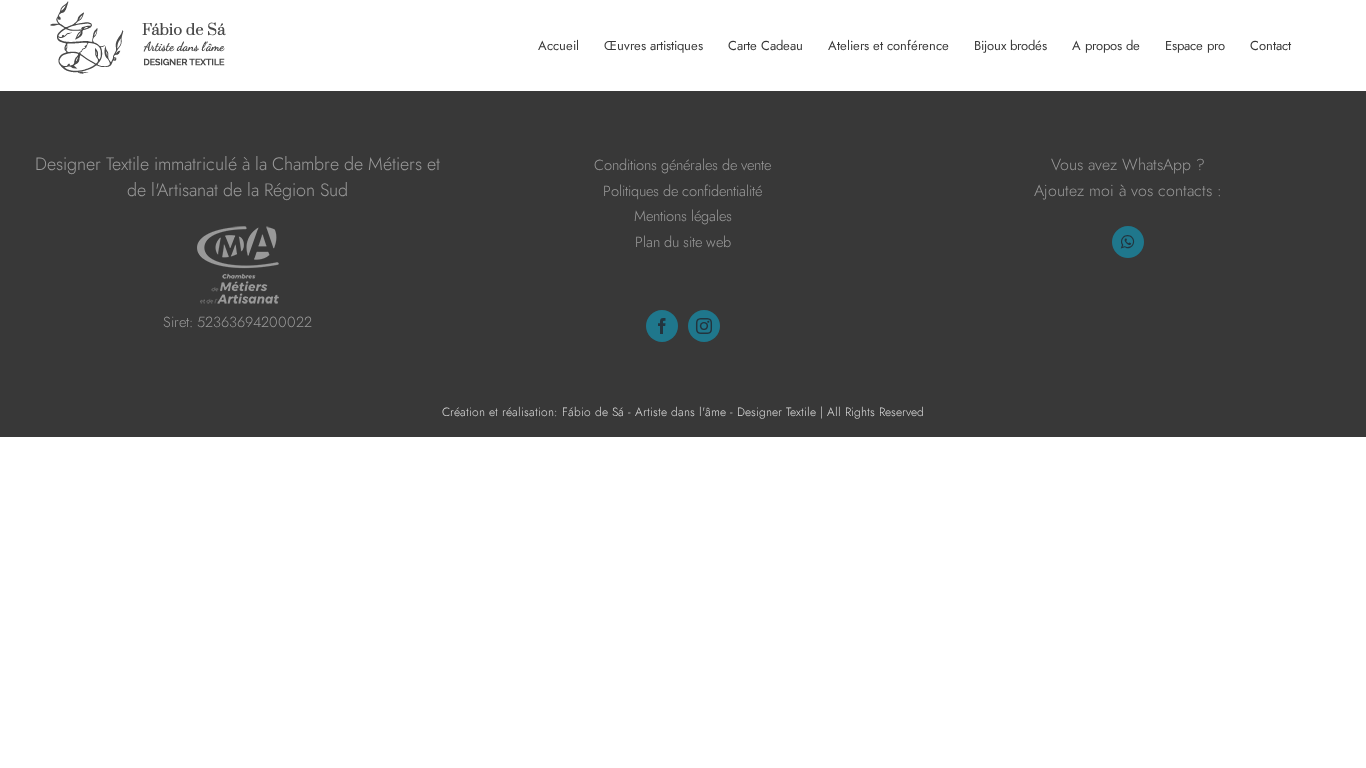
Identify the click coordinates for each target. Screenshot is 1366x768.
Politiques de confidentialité (682, 190)
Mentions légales (683, 215)
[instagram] (704, 326)
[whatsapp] (1128, 242)
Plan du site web (683, 241)
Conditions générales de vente (682, 164)
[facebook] (662, 326)
